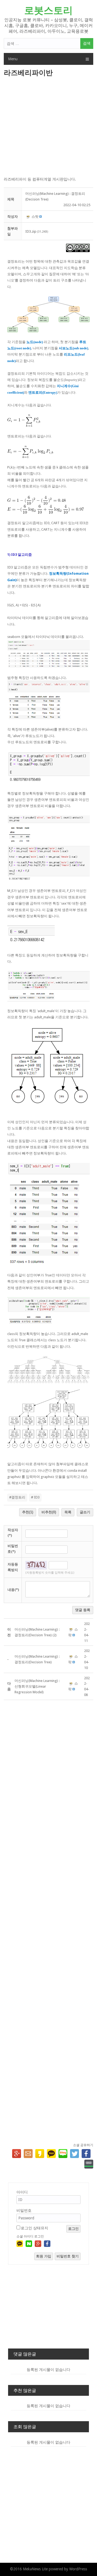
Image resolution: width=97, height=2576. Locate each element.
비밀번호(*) (13, 1549)
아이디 (22, 2192)
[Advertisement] (48, 127)
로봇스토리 (48, 10)
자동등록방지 (13, 1567)
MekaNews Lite (35, 2569)
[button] (28, 217)
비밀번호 (24, 2210)
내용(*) (13, 1590)
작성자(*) (13, 1533)
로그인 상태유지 (34, 2228)
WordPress (78, 2569)
